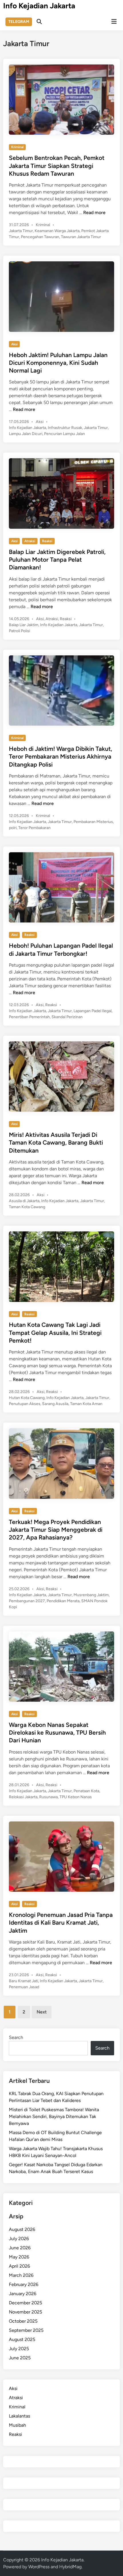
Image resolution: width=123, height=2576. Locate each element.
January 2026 (23, 2294)
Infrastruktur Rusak (65, 428)
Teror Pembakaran (34, 828)
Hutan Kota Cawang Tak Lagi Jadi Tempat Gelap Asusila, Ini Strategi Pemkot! (55, 1333)
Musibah (17, 2425)
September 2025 (26, 2330)
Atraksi (30, 541)
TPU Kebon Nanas (76, 1797)
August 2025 (22, 2339)
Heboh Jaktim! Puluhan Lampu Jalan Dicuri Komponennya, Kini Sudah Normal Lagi (58, 363)
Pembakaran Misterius (93, 822)
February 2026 (24, 2284)
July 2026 (19, 2239)
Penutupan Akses (25, 1404)
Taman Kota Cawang (27, 1207)
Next (42, 2012)
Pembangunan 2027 (27, 1601)
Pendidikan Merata (63, 1601)
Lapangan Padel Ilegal (93, 1011)
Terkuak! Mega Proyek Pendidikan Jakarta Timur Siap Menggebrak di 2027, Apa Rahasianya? (56, 1530)
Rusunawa (48, 1797)
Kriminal (17, 147)
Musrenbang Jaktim (91, 1595)
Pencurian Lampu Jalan (65, 434)
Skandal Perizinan (67, 1017)
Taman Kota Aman (86, 1404)
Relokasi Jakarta (23, 1797)
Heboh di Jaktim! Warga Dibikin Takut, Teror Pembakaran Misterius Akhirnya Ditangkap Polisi (60, 757)
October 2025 (23, 2321)
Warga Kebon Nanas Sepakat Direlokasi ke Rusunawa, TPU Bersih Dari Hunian (57, 1733)
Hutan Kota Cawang (27, 1398)
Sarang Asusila (55, 1404)
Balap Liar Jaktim (24, 625)
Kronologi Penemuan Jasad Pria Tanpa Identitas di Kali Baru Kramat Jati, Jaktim (61, 1923)
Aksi (14, 344)
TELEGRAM (19, 22)
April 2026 (19, 2266)
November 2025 (25, 2312)
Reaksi (47, 541)
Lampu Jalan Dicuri (26, 434)
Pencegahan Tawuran (40, 237)
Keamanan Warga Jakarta (57, 231)
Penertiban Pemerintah (29, 1017)
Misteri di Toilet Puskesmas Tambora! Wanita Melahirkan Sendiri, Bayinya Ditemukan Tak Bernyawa (54, 2116)
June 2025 (20, 2358)
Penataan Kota (86, 1791)
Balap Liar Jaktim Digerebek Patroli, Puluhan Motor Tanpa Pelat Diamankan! (57, 560)
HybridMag (70, 2567)
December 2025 (25, 2303)
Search (16, 2037)
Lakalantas (19, 2416)
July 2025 (19, 2349)
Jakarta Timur (21, 231)
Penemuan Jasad (24, 1987)
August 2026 (22, 2229)
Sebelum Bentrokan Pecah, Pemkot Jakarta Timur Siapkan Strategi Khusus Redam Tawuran (57, 166)
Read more (94, 212)
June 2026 (20, 2248)
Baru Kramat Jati (23, 1981)
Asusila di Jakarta (24, 1201)
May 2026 (19, 2257)
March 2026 (21, 2275)
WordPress (39, 2567)
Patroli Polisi (19, 631)
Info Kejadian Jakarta (39, 6)
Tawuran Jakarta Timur (81, 237)
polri (13, 828)
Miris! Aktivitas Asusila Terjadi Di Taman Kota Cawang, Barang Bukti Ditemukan (56, 1143)
